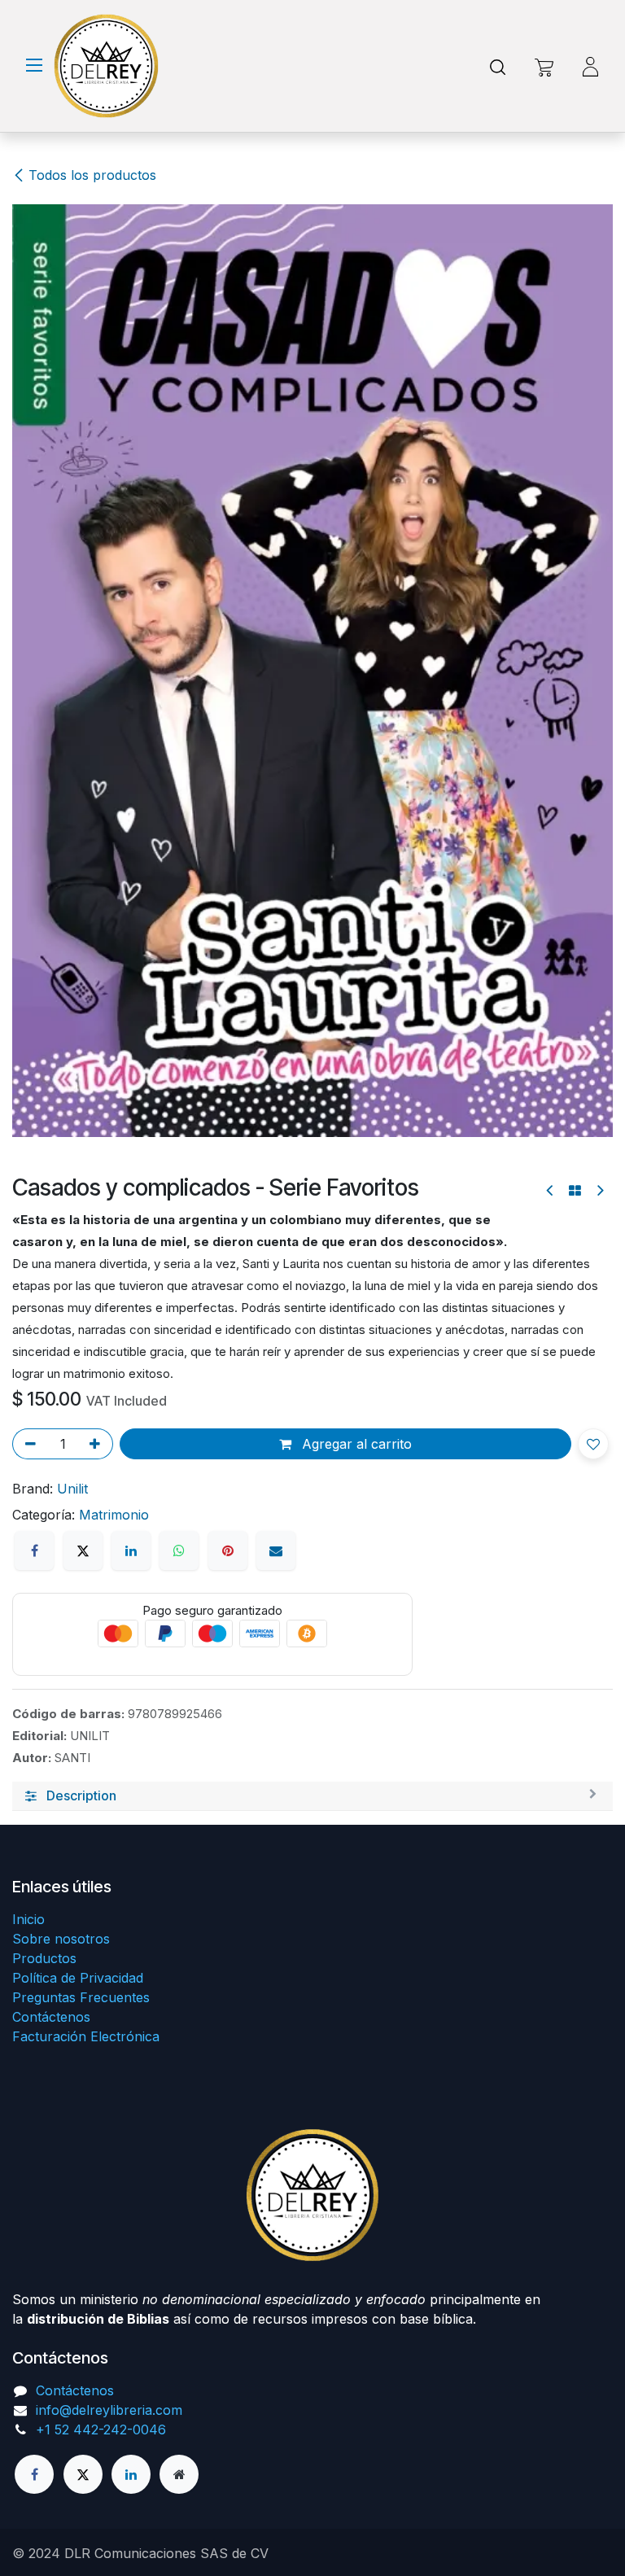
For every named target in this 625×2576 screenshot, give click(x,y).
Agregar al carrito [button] (355, 1444)
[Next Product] (599, 1190)
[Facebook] (34, 1550)
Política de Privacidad (78, 1978)
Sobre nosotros (61, 1939)
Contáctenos (51, 2017)
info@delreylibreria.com (109, 2410)
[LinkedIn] (131, 1550)
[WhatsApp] (179, 1550)
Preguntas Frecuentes (81, 1997)
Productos (44, 1958)
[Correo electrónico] (276, 1550)
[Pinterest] (228, 1550)
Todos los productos (92, 175)
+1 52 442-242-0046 (101, 2429)
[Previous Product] (551, 1190)
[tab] (312, 1796)
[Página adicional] (179, 2474)
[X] (83, 1550)
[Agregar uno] (98, 1444)
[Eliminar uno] (28, 1444)
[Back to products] (575, 1191)
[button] (593, 1444)
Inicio (28, 1919)
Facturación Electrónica (86, 2036)
